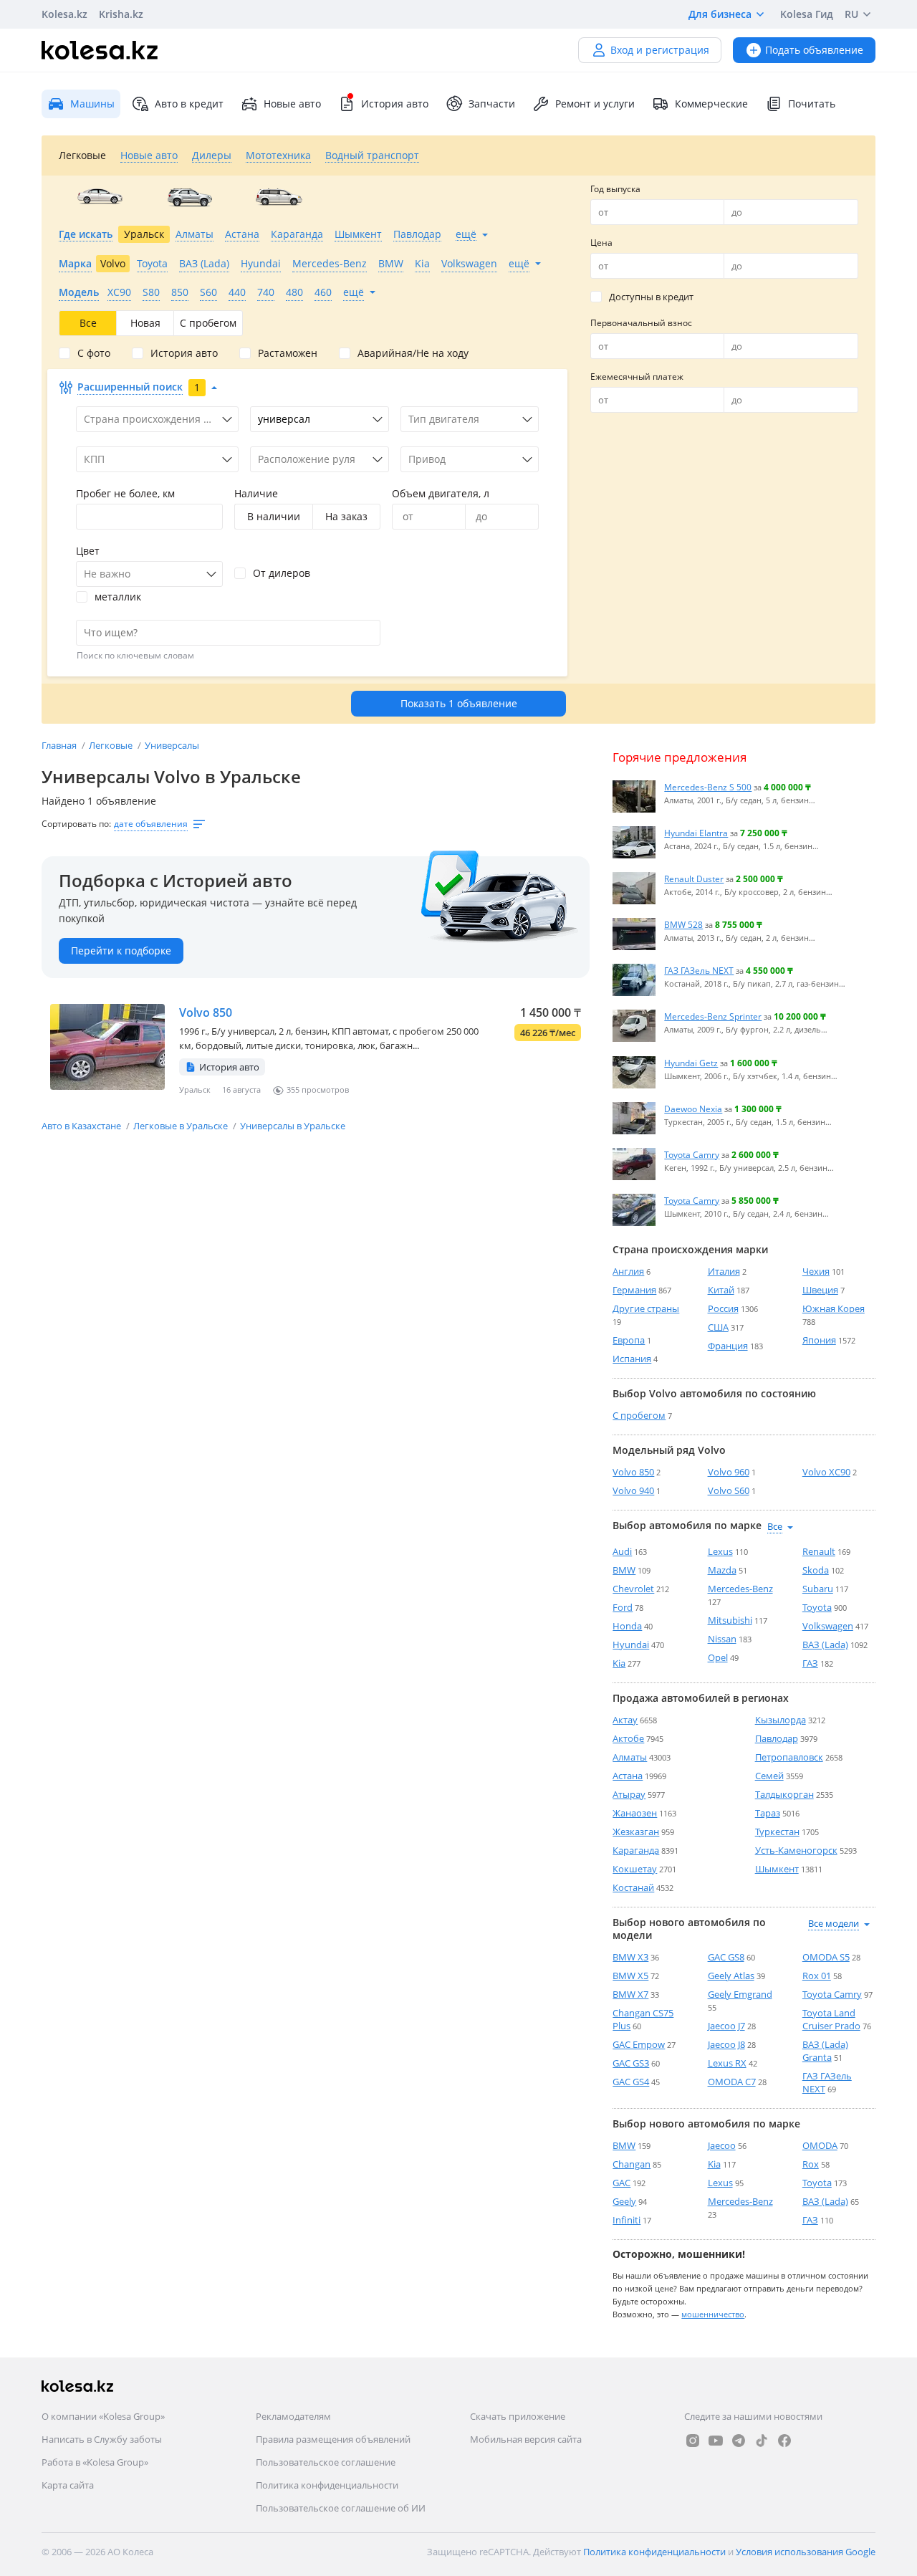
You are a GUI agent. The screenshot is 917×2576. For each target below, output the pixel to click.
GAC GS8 (726, 1957)
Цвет (88, 551)
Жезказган (636, 1832)
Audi (622, 1551)
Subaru (818, 1589)
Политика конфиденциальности (327, 2485)
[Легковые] (100, 197)
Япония (819, 1340)
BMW (624, 1570)
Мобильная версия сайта (526, 2439)
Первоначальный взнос (641, 323)
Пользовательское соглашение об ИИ (341, 2508)
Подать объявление (814, 50)
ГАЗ (810, 1663)
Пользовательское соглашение (326, 2462)
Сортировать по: (76, 824)
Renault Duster (694, 878)
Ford (623, 1607)
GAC (621, 2183)
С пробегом (639, 1415)
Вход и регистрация (660, 50)
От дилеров (282, 573)
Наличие (256, 493)
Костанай (633, 1887)
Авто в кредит (189, 104)
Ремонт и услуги (595, 104)
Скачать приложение (518, 2416)
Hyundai (631, 1644)
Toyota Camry (692, 1154)
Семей (769, 1776)
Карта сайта (68, 2485)
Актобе (628, 1738)
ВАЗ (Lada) (825, 1644)
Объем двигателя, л (441, 493)
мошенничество (713, 2314)
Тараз (768, 1813)
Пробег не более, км (125, 493)
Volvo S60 (729, 1490)
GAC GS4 (631, 2082)
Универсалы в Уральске (293, 1126)
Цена (601, 243)
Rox (811, 2164)
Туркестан (777, 1832)
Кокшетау (635, 1869)
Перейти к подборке (121, 951)
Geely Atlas (731, 1976)
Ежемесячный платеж (637, 377)
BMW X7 (630, 1994)
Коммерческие (711, 104)
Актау (625, 1720)
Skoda (816, 1570)
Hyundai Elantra (696, 833)
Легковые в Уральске (182, 1126)
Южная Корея (834, 1308)
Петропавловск (789, 1757)
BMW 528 (683, 924)
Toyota (817, 1607)
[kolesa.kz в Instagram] (693, 2441)
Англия (628, 1271)
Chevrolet (633, 1589)
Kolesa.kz (64, 14)
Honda (627, 1626)
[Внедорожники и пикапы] (189, 197)
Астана (628, 1776)
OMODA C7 (732, 2082)
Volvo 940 (633, 1490)
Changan (632, 2164)
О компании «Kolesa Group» (103, 2416)
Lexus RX (727, 2063)
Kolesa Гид (807, 14)
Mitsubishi (730, 1620)
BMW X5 (630, 1976)
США (718, 1327)
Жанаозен (635, 1813)
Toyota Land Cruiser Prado (831, 2019)
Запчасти (492, 104)
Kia (619, 1663)
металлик (118, 597)
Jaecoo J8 (726, 2044)
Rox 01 (817, 1976)
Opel (718, 1657)
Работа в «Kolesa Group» (95, 2462)
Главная (60, 745)
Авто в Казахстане (82, 1126)
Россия (723, 1308)
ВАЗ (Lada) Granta (825, 2051)
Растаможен (288, 353)
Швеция (820, 1290)
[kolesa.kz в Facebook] (784, 2441)
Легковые (112, 745)
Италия (724, 1271)
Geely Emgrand (740, 1994)
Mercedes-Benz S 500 (708, 787)
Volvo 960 (729, 1472)
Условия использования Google (806, 2552)
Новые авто (292, 104)
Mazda (722, 1570)
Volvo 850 (206, 1012)
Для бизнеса (720, 14)
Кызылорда (781, 1720)
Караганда (636, 1850)
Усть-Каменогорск (796, 1850)
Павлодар (777, 1738)
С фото (94, 353)
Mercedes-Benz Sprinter (713, 1016)
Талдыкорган (784, 1794)
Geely (624, 2201)
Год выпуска (615, 189)
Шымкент (777, 1869)
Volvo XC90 (826, 1472)
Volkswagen (828, 1626)
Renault (819, 1551)
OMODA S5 (826, 1957)
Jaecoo (722, 2145)
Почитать (812, 104)
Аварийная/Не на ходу (413, 353)
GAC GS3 (631, 2063)
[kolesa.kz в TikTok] (762, 2441)
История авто (395, 104)
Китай (721, 1290)
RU (851, 14)
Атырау (629, 1794)
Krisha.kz (121, 14)
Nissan (722, 1639)
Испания (632, 1359)
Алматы (630, 1757)
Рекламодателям (293, 2416)
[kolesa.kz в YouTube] (716, 2441)
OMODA (820, 2145)
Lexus (720, 1551)
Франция (728, 1346)
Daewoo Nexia (693, 1109)
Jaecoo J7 (726, 2026)
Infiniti (626, 2220)
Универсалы (172, 745)
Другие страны (646, 1308)
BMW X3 (630, 1957)
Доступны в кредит (651, 297)
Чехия (816, 1271)
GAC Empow (639, 2044)
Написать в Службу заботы (102, 2439)
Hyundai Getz (691, 1063)
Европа (629, 1340)
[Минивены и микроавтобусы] (279, 197)
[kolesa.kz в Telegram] (739, 2441)
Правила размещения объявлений (333, 2439)
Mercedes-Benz (740, 1589)
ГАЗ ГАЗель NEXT (699, 970)
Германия (634, 1290)
